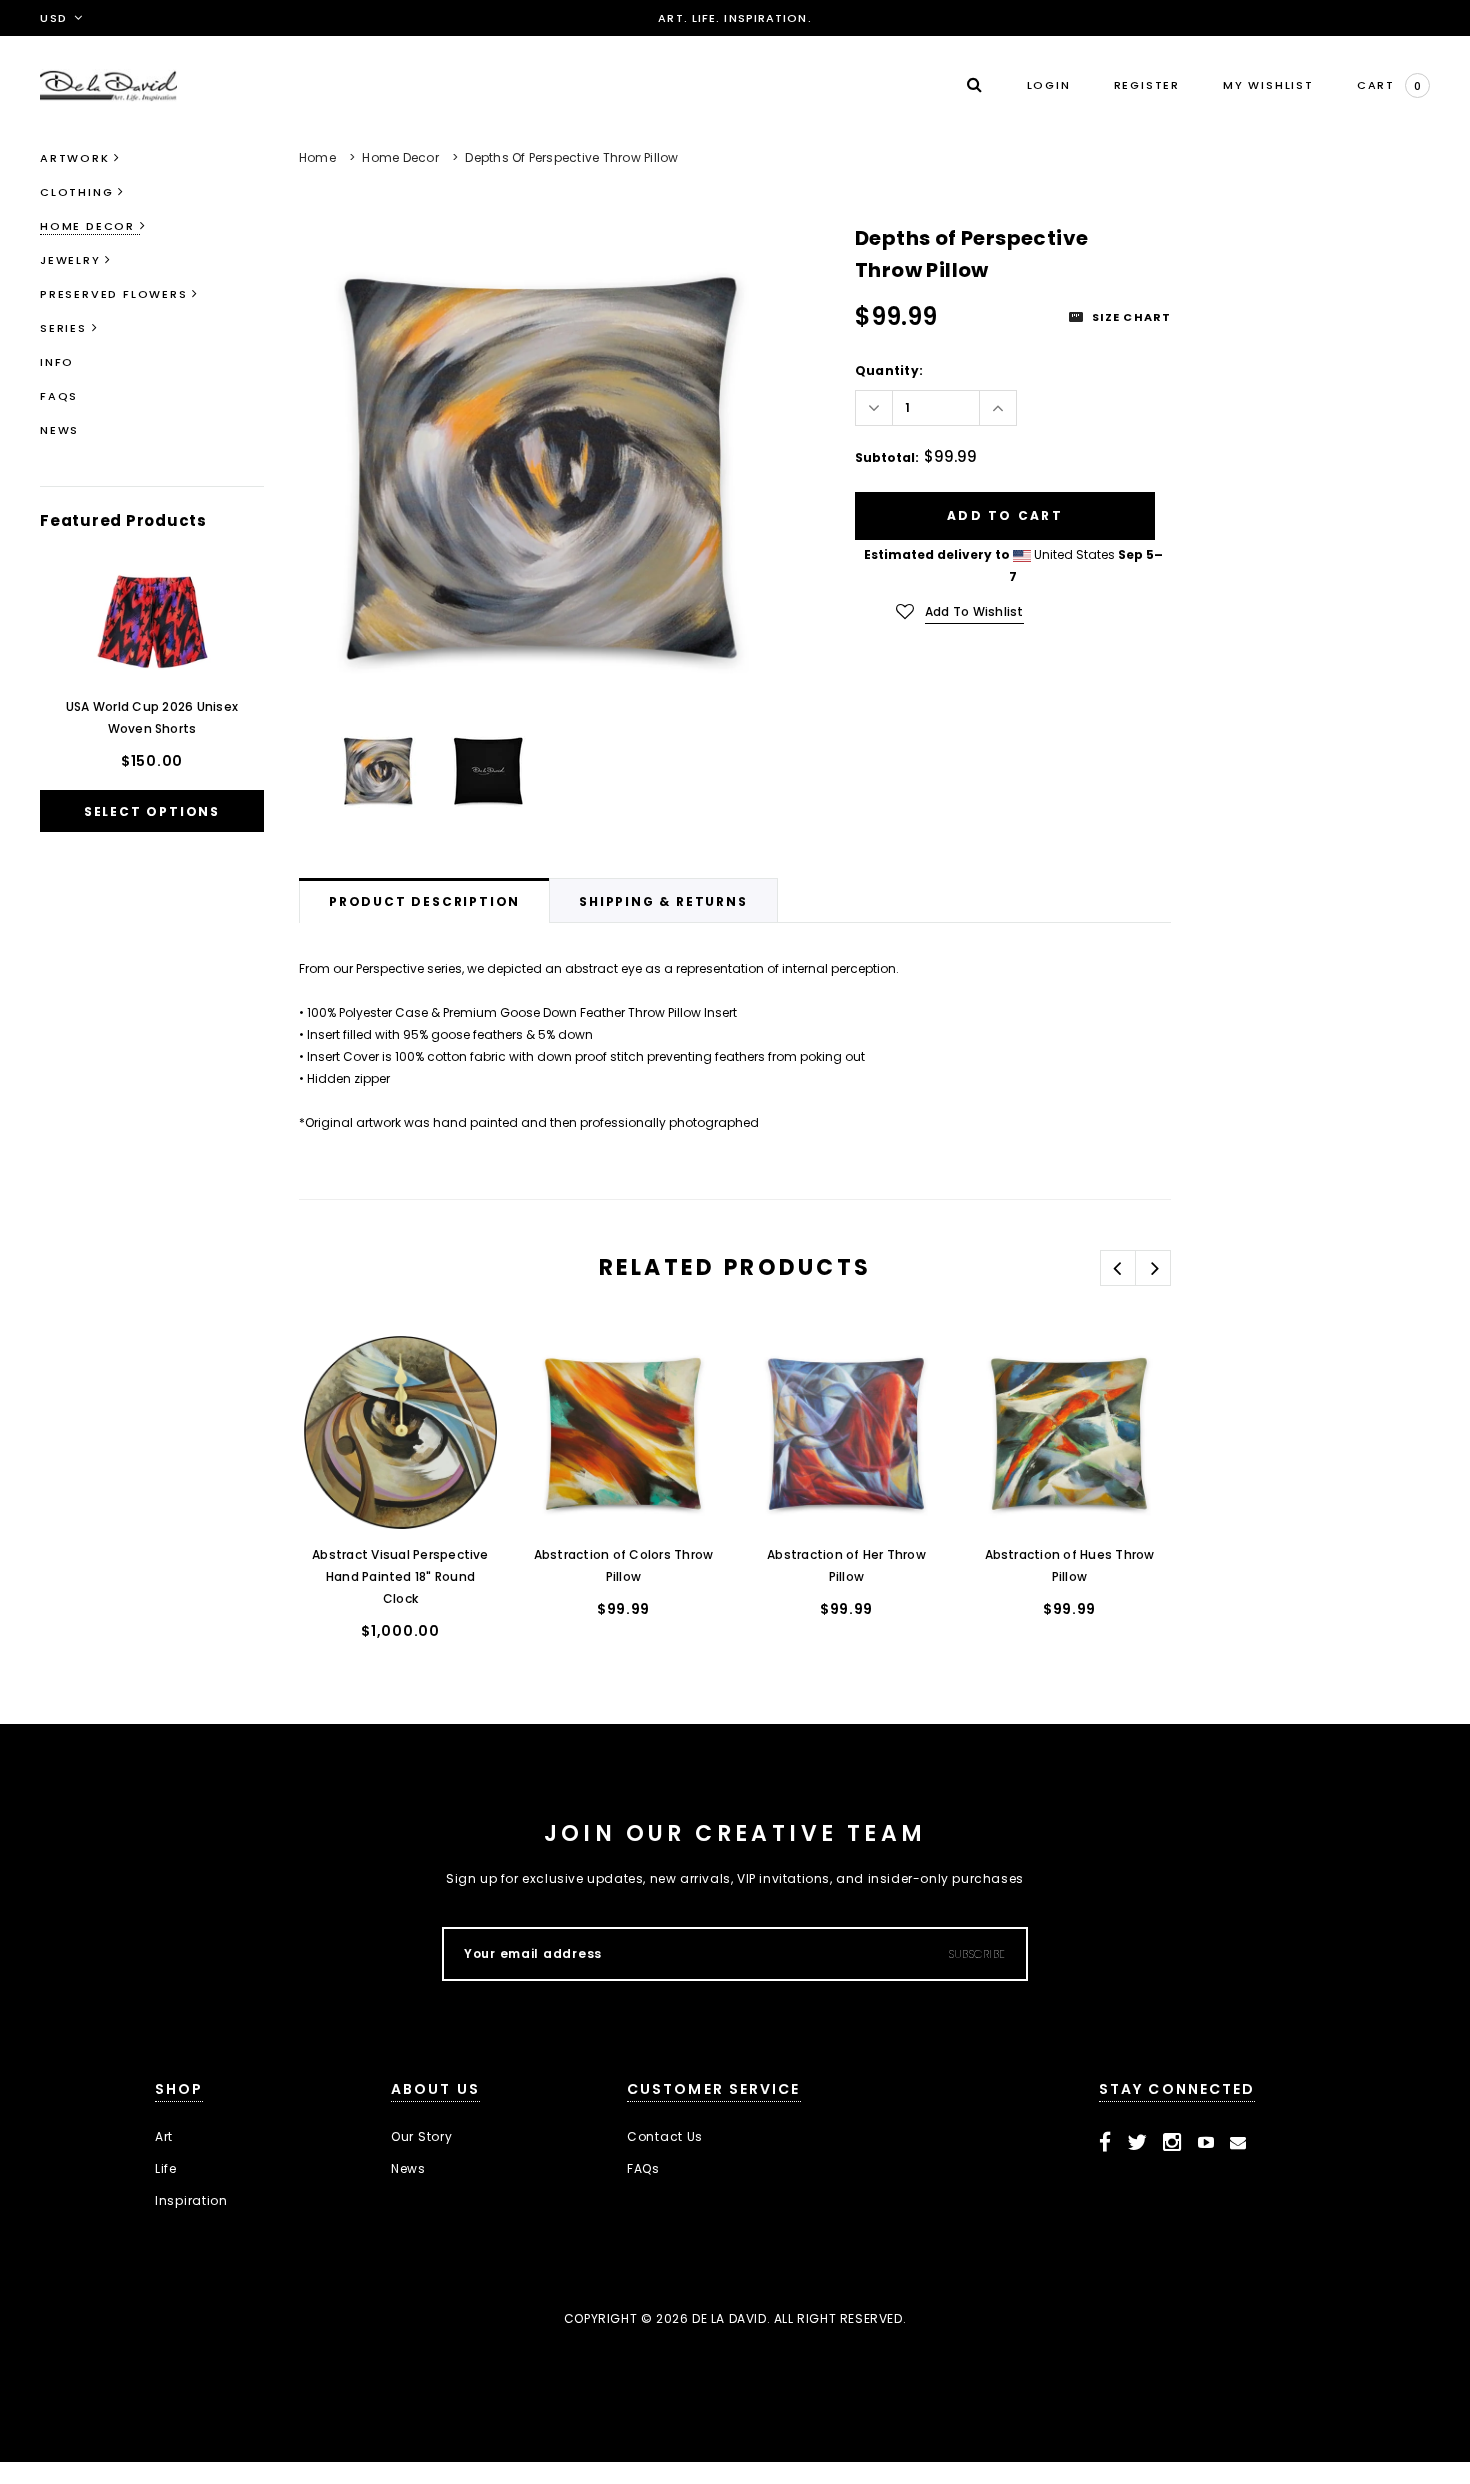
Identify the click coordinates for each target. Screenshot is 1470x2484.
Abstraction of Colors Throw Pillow (623, 1565)
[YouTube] (1206, 2143)
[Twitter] (1137, 2143)
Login (1049, 85)
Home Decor (400, 157)
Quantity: (889, 370)
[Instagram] (1172, 2143)
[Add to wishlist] (335, 1370)
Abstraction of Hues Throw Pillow (1070, 1565)
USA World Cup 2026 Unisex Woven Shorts (152, 717)
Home (317, 157)
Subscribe (977, 1954)
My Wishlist (1268, 85)
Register (1147, 85)
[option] (542, 465)
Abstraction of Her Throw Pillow (846, 1565)
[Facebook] (1105, 2143)
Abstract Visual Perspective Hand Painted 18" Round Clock (400, 1576)
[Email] (1238, 2143)
